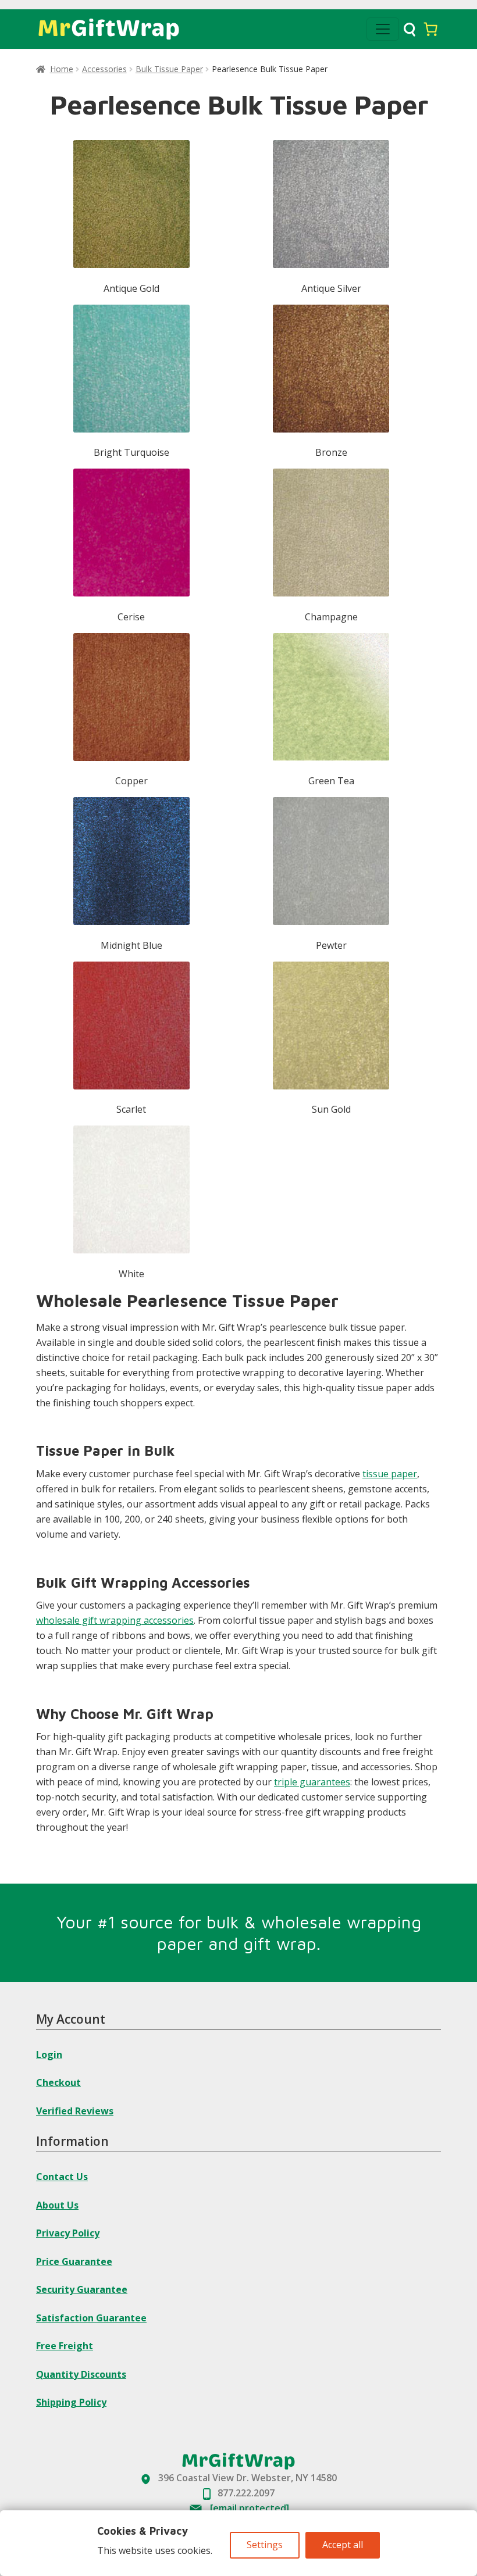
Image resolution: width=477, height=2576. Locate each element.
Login (49, 2055)
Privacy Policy (68, 2233)
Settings (265, 2545)
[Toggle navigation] (383, 29)
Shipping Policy (71, 2402)
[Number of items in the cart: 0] (430, 29)
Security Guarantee (82, 2289)
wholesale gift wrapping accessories (115, 1620)
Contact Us (62, 2177)
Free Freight (65, 2346)
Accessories (104, 69)
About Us (57, 2205)
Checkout (58, 2082)
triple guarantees (312, 1782)
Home (62, 69)
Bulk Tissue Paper (169, 69)
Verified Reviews (75, 2111)
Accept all (343, 2545)
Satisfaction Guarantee (91, 2318)
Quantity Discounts (81, 2374)
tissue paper (390, 1474)
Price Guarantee (74, 2261)
